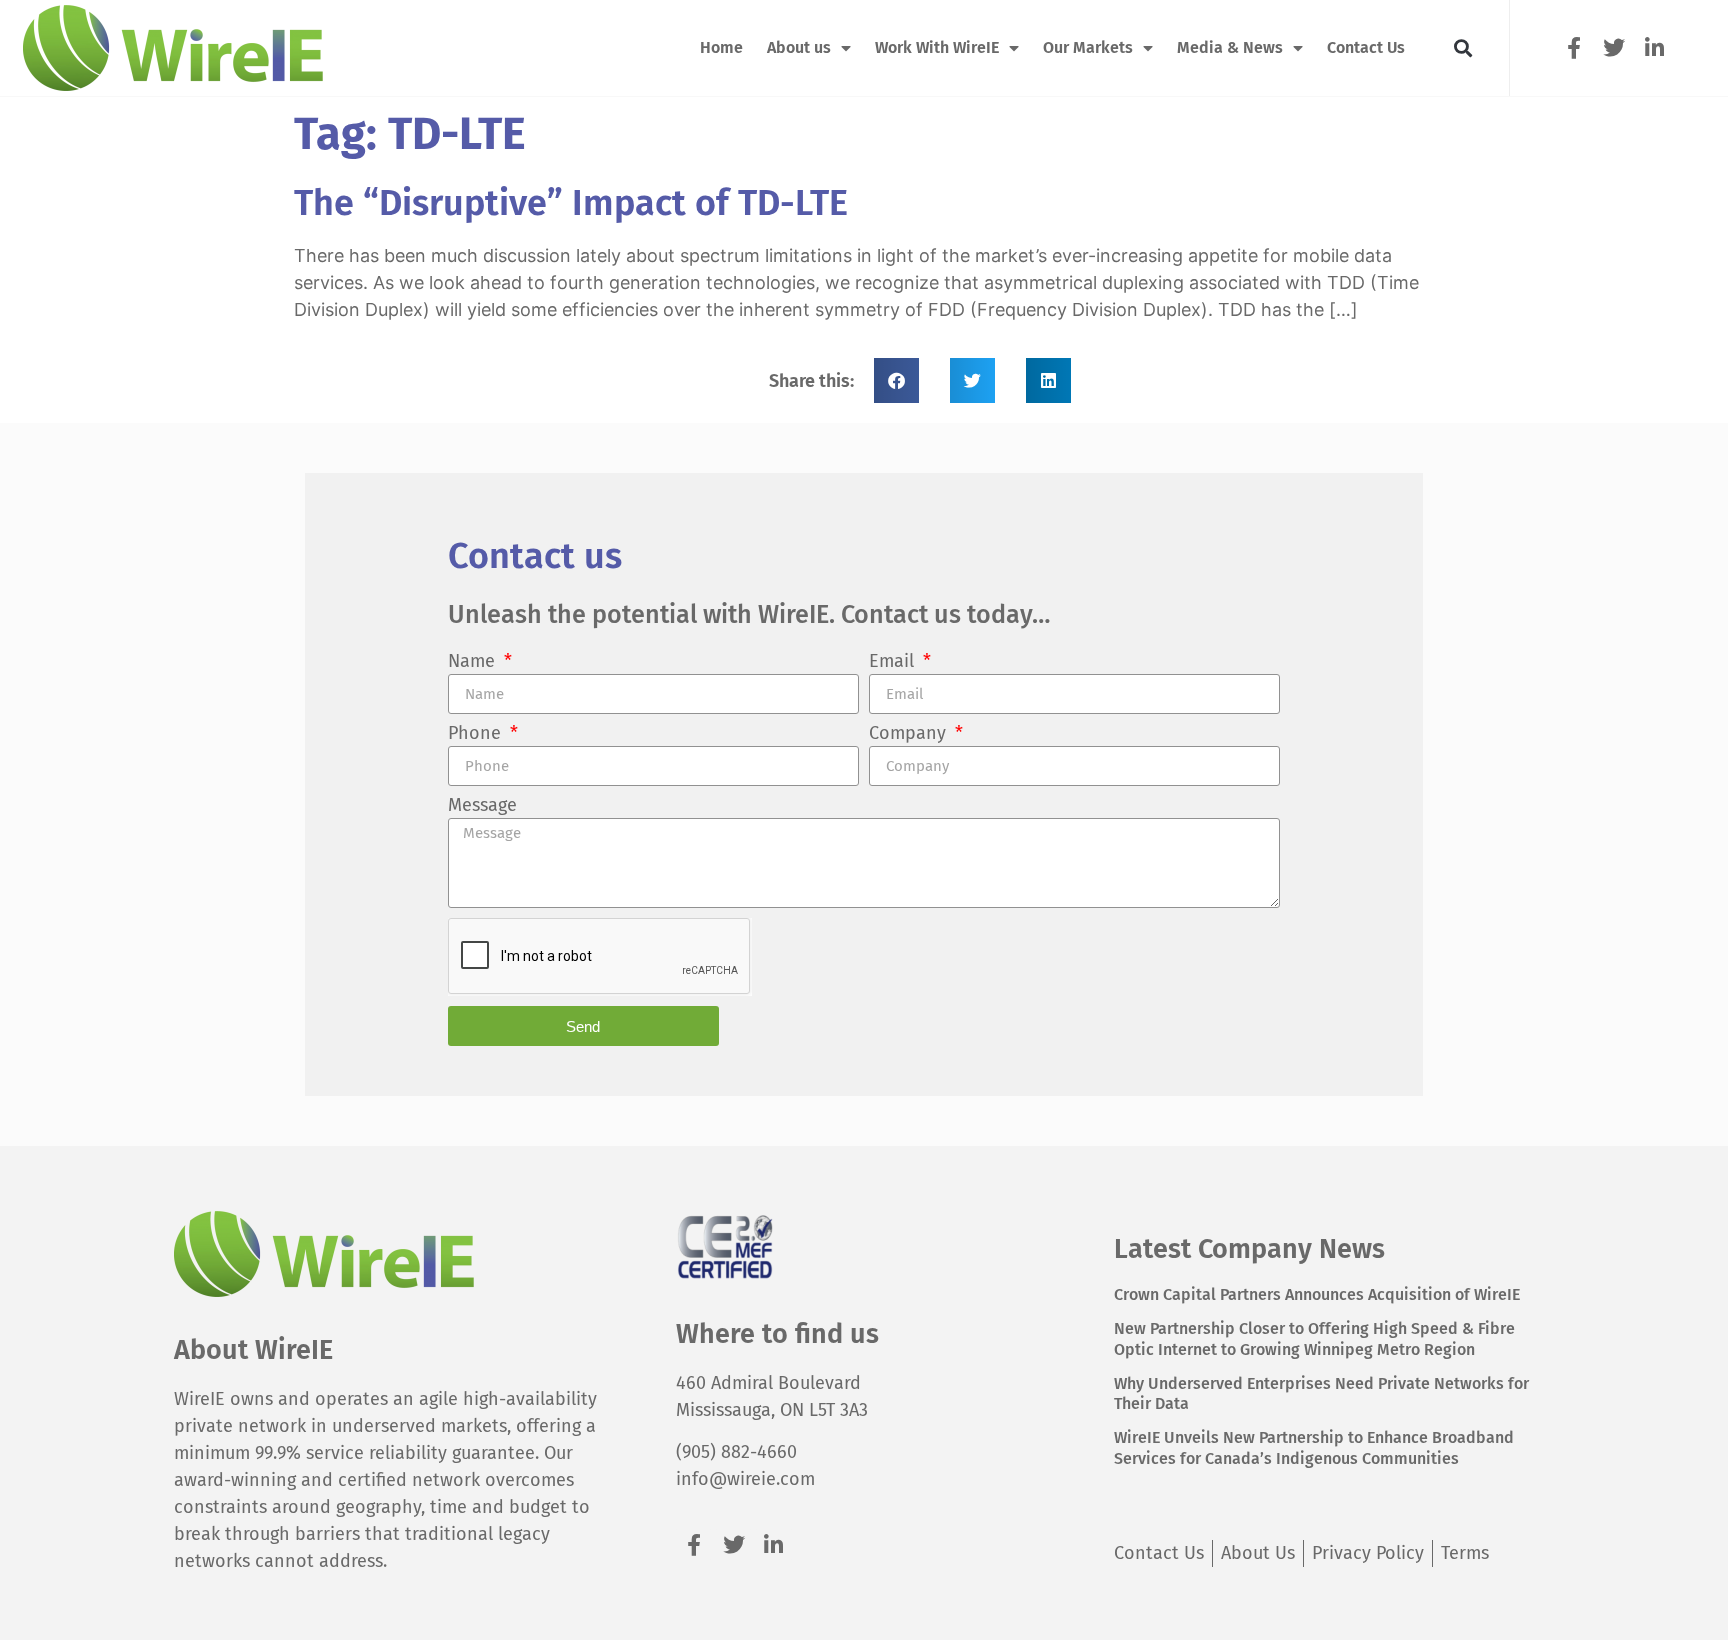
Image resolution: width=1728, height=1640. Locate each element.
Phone (477, 734)
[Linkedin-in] (1654, 47)
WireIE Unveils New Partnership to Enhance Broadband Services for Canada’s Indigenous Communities (1314, 1448)
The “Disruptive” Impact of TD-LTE (571, 203)
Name (474, 662)
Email (894, 662)
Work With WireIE (937, 47)
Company (910, 734)
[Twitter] (1614, 47)
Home (721, 47)
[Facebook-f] (1573, 47)
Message (482, 806)
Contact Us (1366, 47)
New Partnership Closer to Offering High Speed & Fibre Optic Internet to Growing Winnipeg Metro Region (1314, 1339)
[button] (1463, 48)
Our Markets (1088, 47)
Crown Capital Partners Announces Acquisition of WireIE (1317, 1294)
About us (799, 47)
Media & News (1230, 47)
